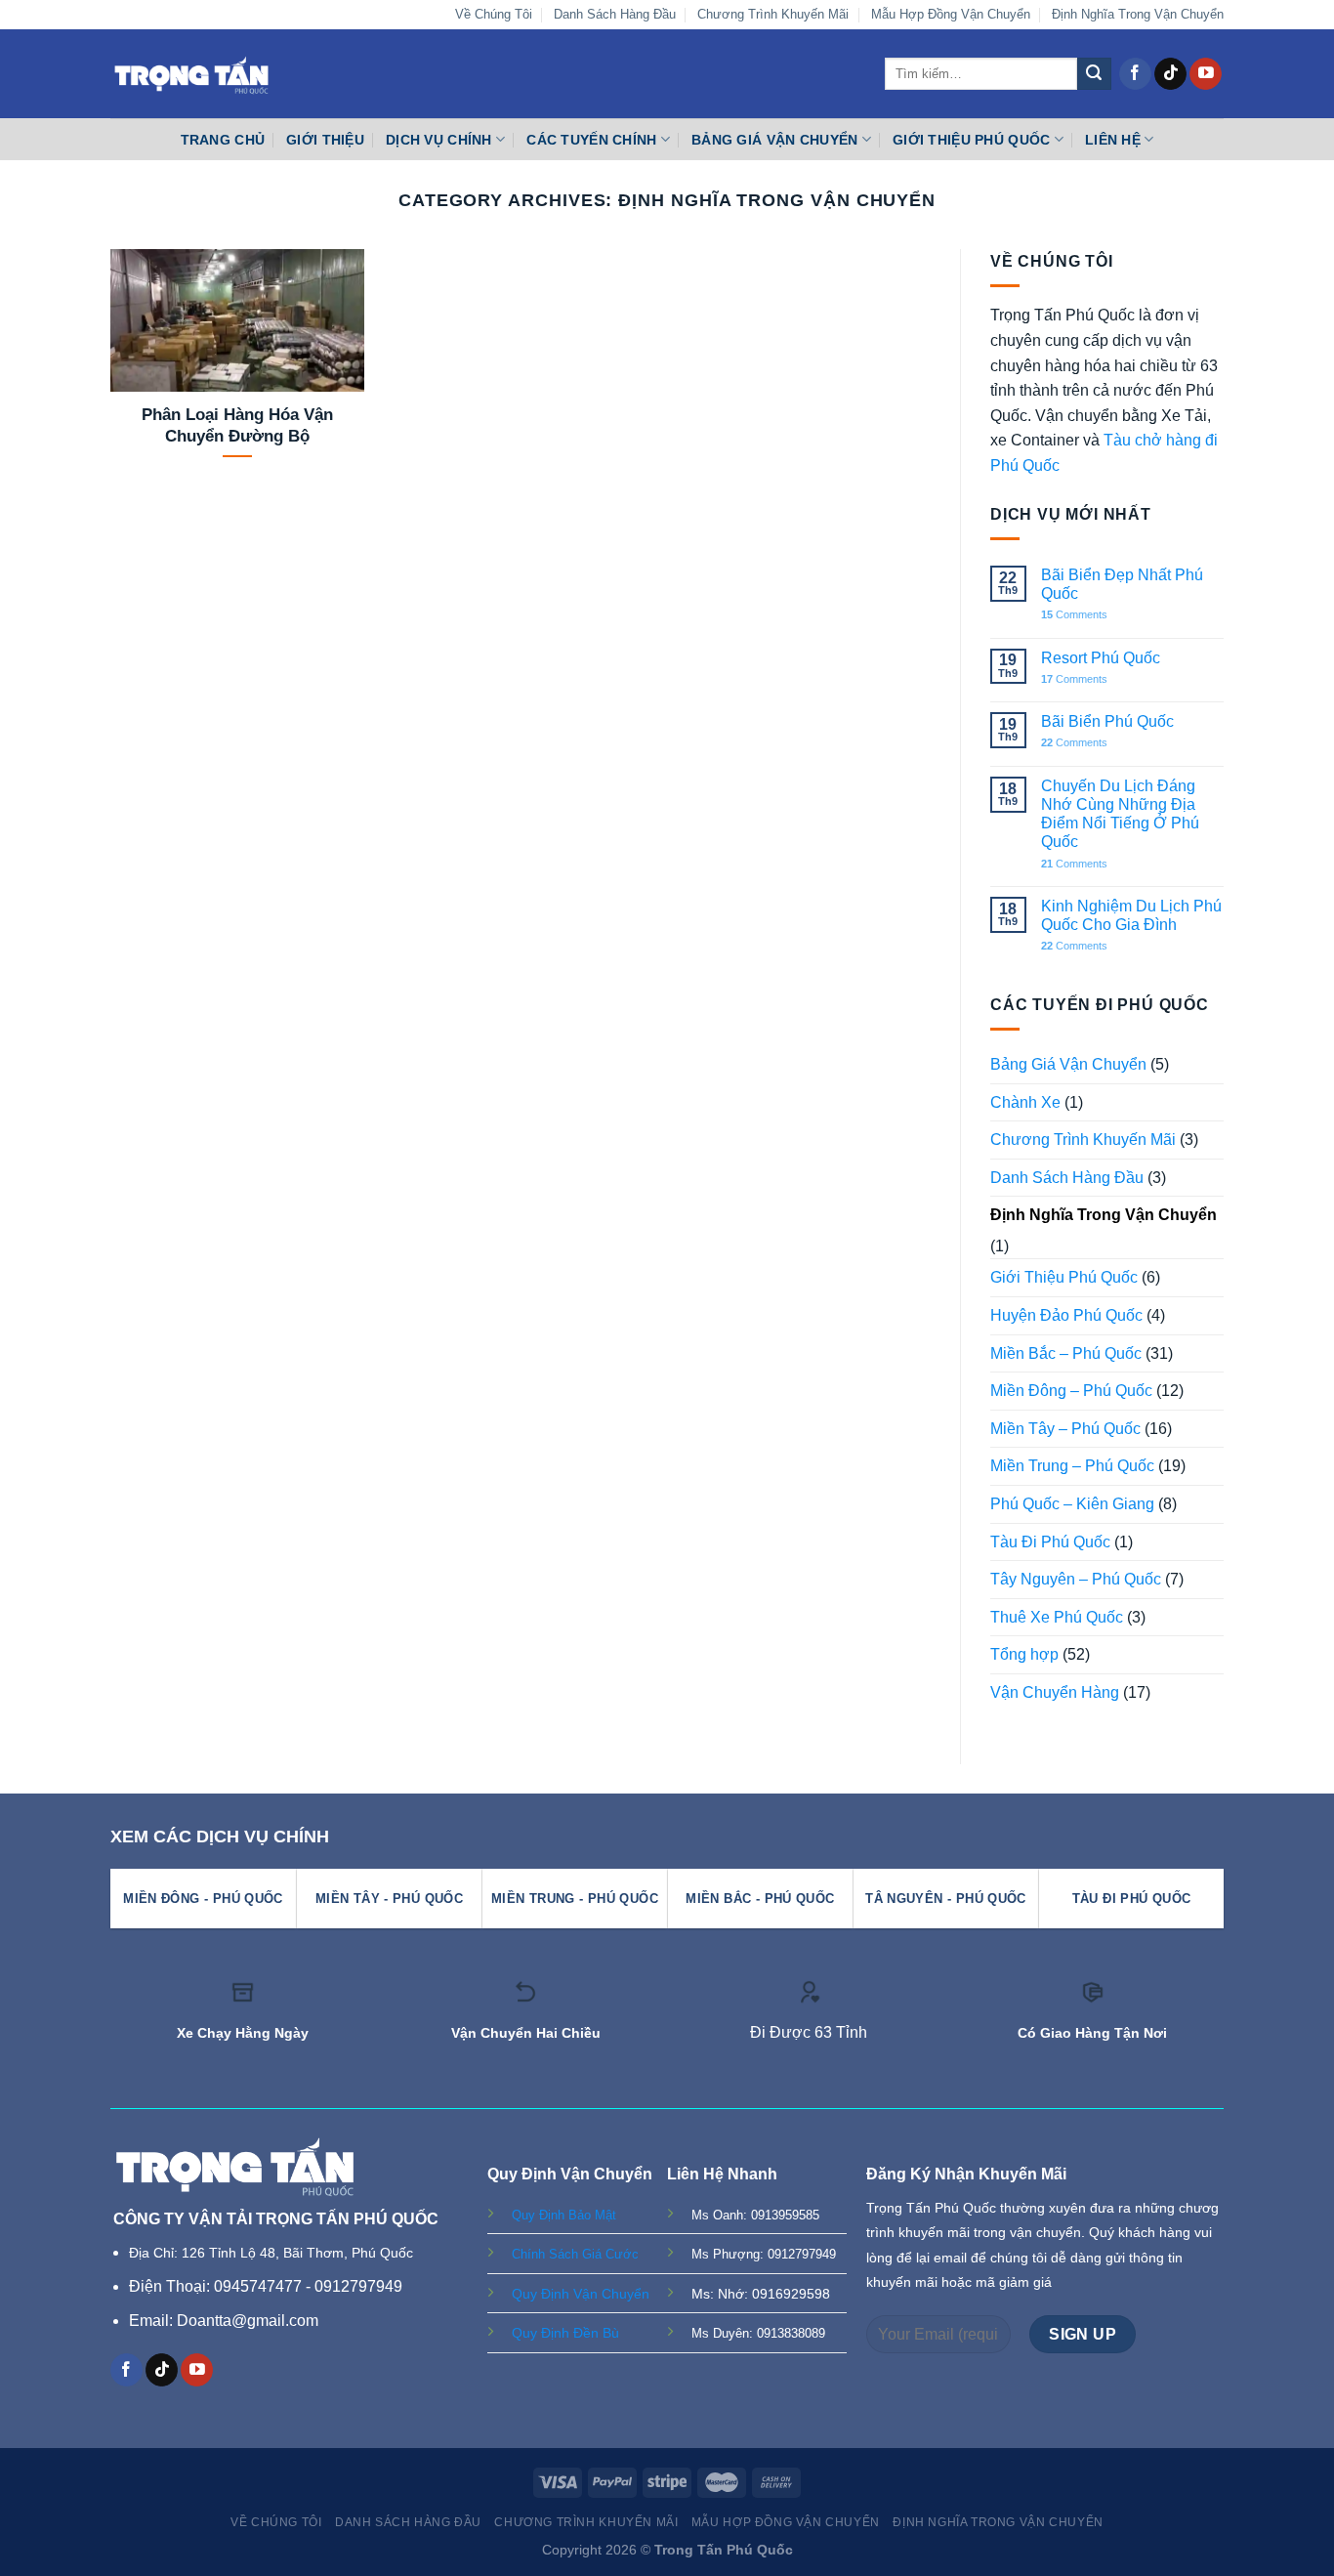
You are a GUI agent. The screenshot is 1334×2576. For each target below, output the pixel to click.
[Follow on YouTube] (1206, 74)
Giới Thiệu (325, 140)
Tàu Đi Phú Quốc (1050, 1542)
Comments (1074, 614)
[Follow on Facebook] (1135, 74)
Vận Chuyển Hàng (1055, 1692)
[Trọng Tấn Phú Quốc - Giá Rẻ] (191, 74)
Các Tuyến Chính (591, 140)
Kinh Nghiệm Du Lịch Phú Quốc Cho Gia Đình (1131, 915)
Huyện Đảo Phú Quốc (1066, 1315)
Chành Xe (1025, 1102)
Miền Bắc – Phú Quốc (1066, 1353)
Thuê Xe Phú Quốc (1057, 1617)
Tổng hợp (1024, 1654)
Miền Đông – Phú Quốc (1071, 1391)
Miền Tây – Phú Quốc (1065, 1429)
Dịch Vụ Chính (439, 140)
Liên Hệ (1113, 140)
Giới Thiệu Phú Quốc (971, 140)
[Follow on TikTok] (1170, 74)
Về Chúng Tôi (494, 14)
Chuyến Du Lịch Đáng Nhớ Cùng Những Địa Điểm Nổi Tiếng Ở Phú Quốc (1120, 814)
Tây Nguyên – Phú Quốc (1076, 1579)
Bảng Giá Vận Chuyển (774, 140)
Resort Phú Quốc (1101, 658)
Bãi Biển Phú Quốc (1107, 721)
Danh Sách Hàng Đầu (615, 14)
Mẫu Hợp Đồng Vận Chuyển (951, 14)
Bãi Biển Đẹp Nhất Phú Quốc (1122, 584)
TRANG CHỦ (223, 140)
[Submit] (1094, 74)
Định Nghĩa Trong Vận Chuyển (1138, 14)
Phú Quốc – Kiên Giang (1072, 1504)
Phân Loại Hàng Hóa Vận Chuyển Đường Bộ (237, 425)
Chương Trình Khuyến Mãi (773, 14)
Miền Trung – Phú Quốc (1072, 1466)
